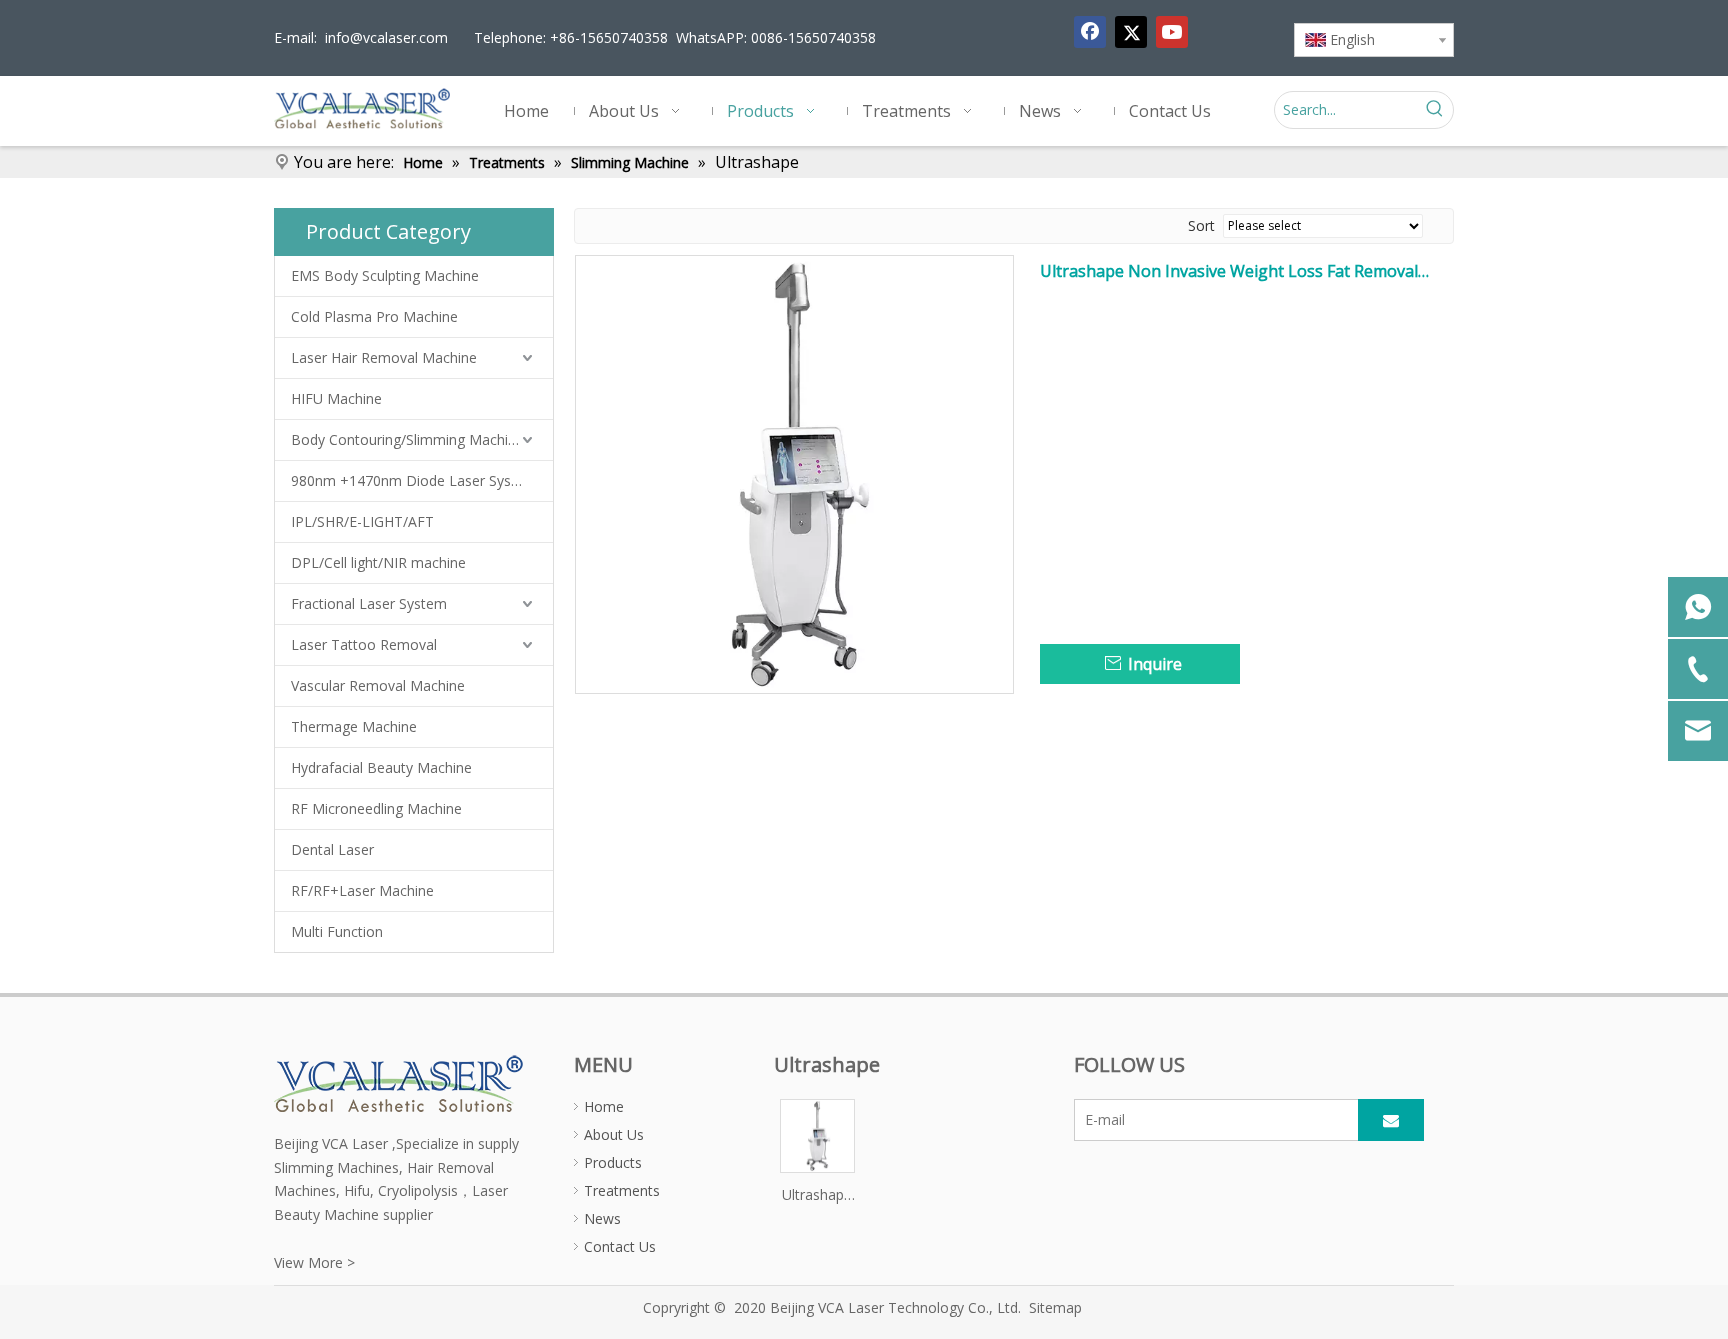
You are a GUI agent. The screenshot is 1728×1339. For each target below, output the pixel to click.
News (602, 1218)
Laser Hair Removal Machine (384, 357)
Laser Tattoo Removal (364, 644)
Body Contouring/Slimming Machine (407, 439)
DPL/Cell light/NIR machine (378, 562)
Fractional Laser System (369, 603)
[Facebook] (1090, 32)
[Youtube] (1172, 32)
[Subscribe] (1391, 1120)
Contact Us (620, 1246)
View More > (314, 1262)
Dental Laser (332, 849)
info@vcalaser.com (386, 37)
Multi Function (337, 931)
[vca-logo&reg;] (399, 1082)
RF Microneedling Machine (376, 808)
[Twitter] (1131, 32)
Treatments (622, 1190)
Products (613, 1162)
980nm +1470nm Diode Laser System (414, 480)
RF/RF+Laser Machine (362, 890)
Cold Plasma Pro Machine (374, 316)
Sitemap (1055, 1307)
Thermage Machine (354, 726)
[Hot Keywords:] (1435, 110)
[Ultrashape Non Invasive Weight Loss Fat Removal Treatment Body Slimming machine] (794, 473)
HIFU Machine (336, 398)
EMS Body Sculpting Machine (385, 275)
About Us (614, 1134)
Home (604, 1106)
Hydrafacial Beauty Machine (381, 767)
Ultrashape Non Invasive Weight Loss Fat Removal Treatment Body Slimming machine (1229, 271)
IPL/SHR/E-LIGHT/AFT (362, 521)
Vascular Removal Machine (378, 685)
